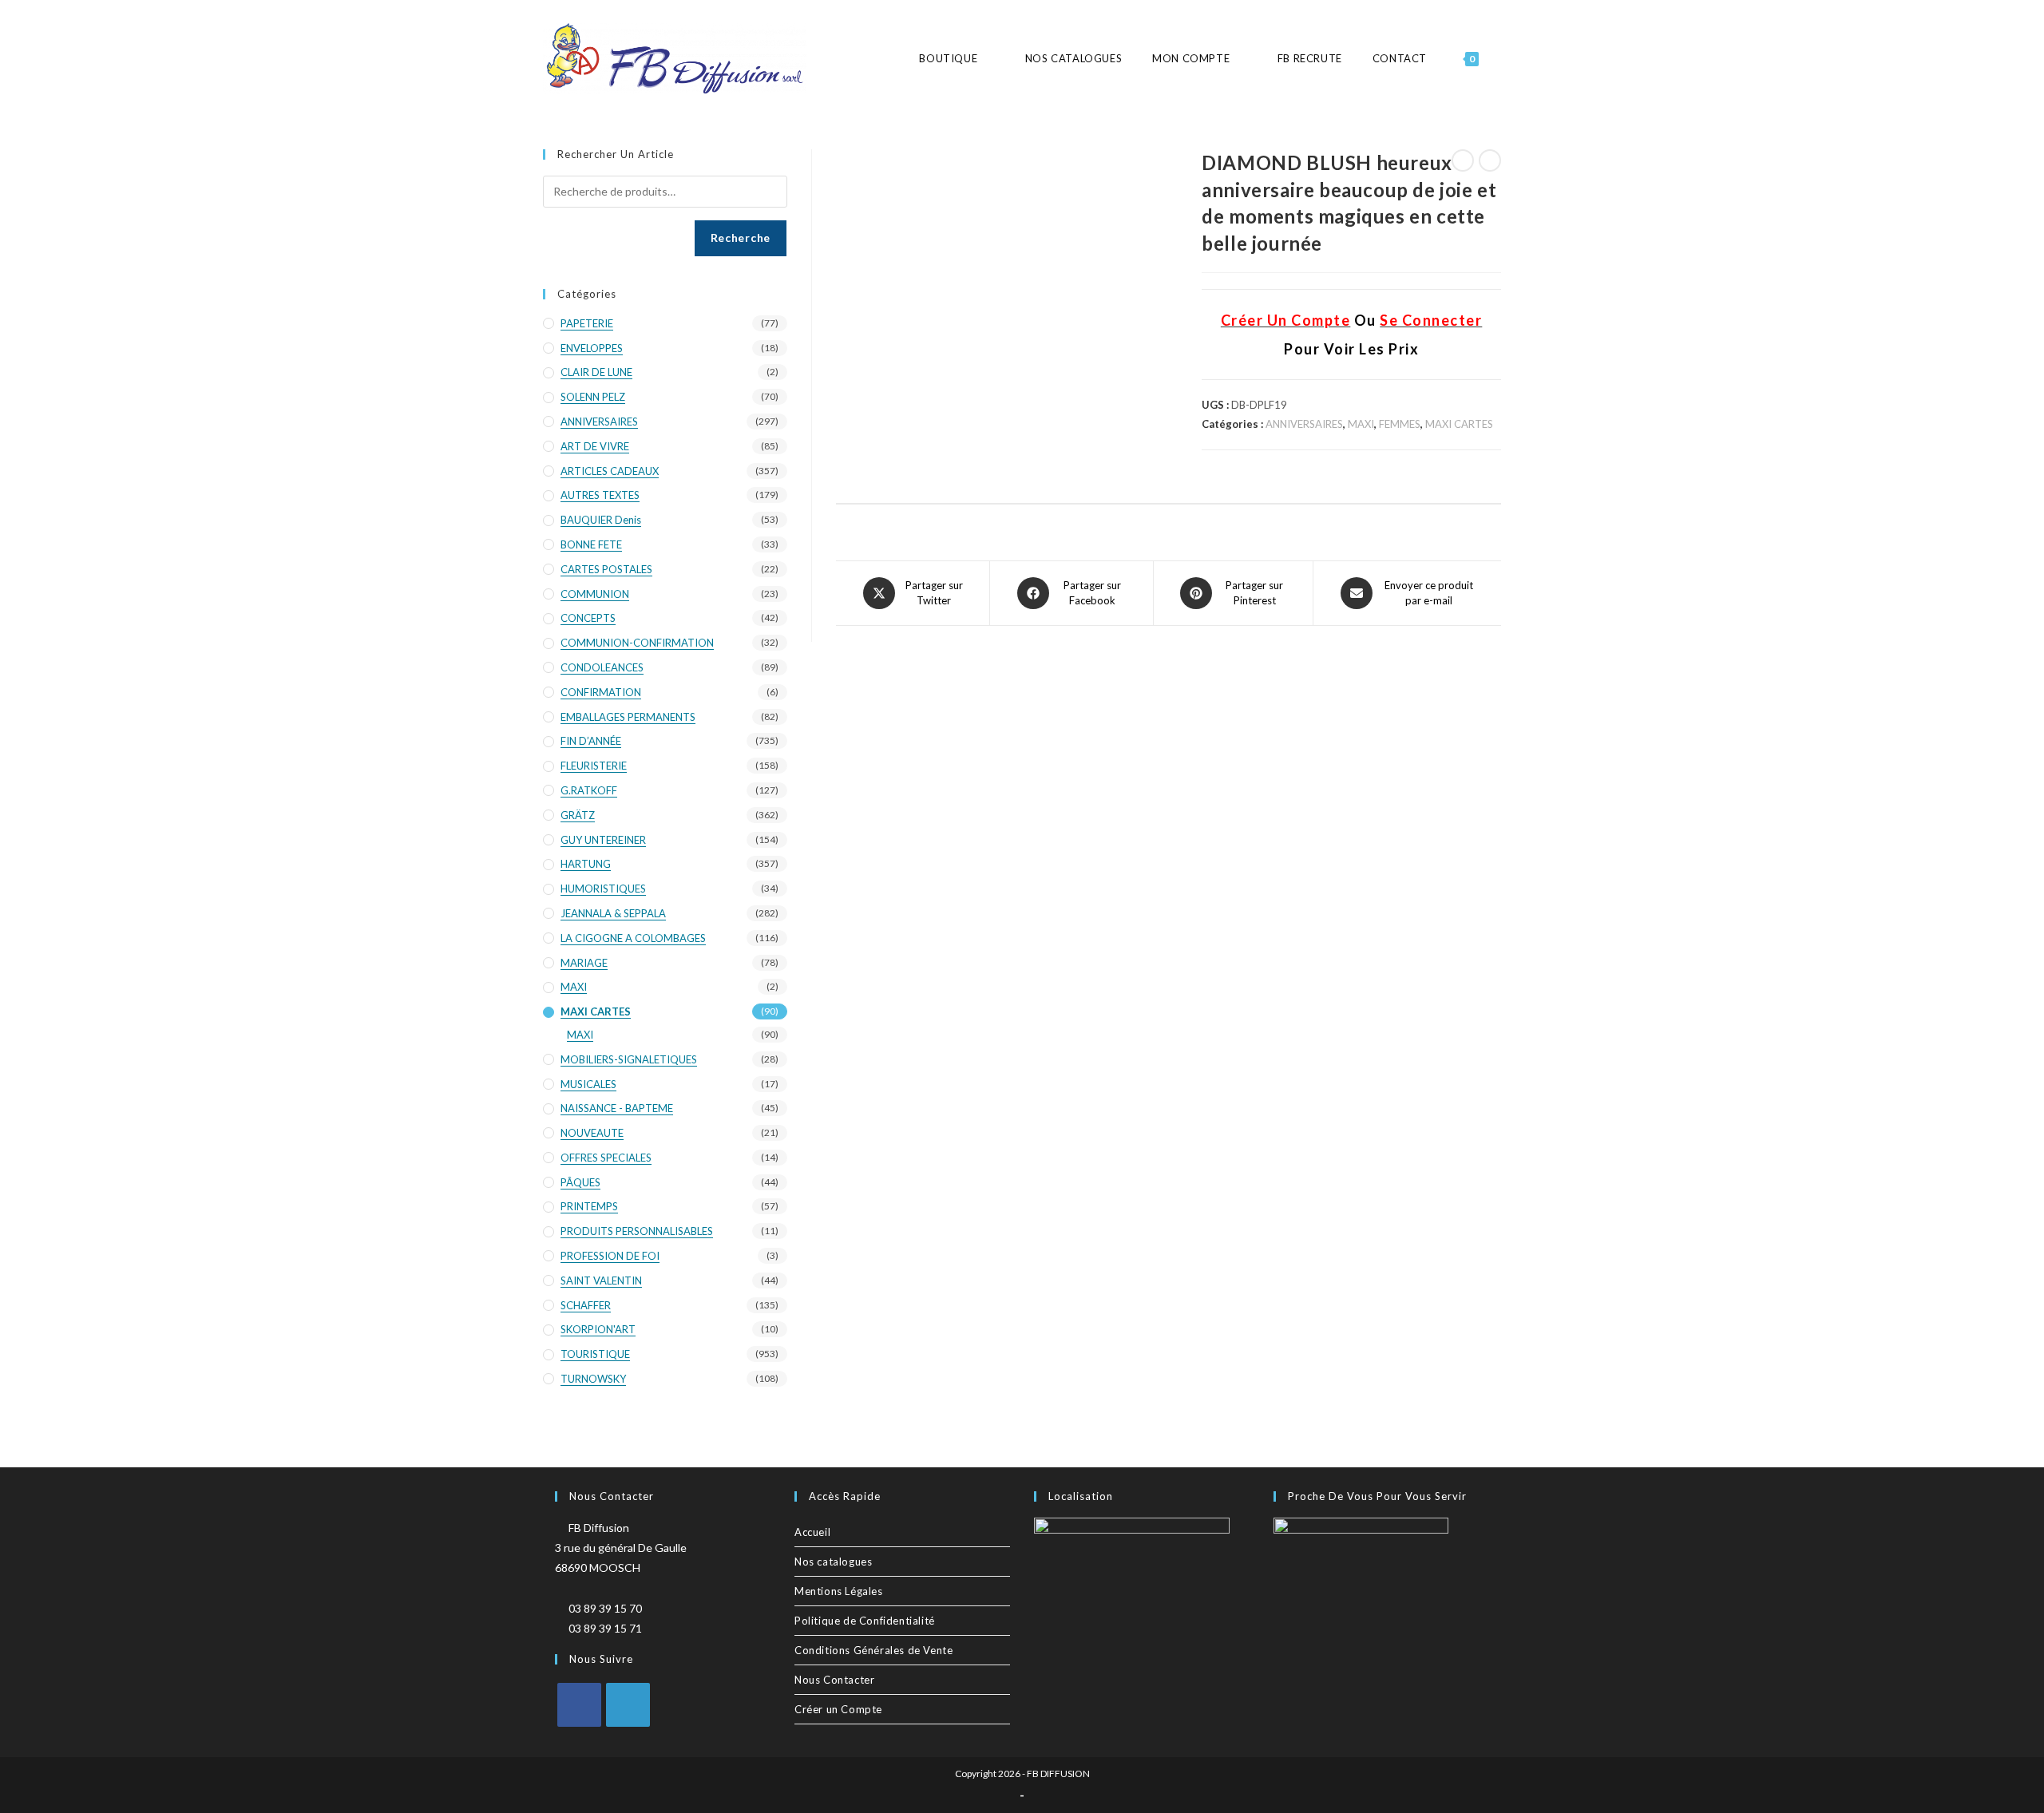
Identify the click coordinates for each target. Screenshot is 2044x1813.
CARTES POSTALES (606, 569)
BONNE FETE (591, 544)
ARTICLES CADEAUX (610, 471)
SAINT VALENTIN (601, 1281)
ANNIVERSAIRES (1304, 424)
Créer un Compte (838, 1709)
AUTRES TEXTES (600, 495)
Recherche (741, 238)
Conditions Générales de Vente (873, 1650)
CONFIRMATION (601, 692)
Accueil (812, 1532)
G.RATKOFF (589, 790)
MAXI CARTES (1459, 424)
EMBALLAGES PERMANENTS (628, 717)
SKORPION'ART (598, 1329)
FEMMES (1400, 424)
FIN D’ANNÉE (591, 741)
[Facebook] (579, 1705)
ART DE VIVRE (595, 446)
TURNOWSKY (593, 1379)
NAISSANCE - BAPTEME (617, 1108)
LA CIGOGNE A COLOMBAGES (633, 938)
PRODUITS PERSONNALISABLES (637, 1231)
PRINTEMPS (589, 1206)
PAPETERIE (587, 323)
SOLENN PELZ (593, 397)
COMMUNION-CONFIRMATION (637, 643)
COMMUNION (595, 594)
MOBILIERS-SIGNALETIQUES (629, 1059)
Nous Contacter (834, 1680)
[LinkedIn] (628, 1705)
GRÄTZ (578, 815)
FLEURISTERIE (594, 766)
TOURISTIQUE (595, 1354)
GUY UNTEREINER (603, 840)
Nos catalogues (833, 1562)
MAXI (1361, 424)
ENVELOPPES (592, 348)
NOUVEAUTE (592, 1133)
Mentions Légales (839, 1591)
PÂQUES (580, 1182)
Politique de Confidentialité (865, 1621)
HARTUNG (586, 864)
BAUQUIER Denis (601, 520)
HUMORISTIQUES (603, 889)
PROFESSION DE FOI (610, 1256)
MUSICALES (588, 1084)
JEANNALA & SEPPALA (613, 913)
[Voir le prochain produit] (1490, 160)
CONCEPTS (588, 618)
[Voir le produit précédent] (1463, 160)
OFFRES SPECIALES (606, 1158)
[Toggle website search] (1500, 59)
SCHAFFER (586, 1305)
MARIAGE (584, 963)
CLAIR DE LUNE (596, 372)
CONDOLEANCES (602, 667)
